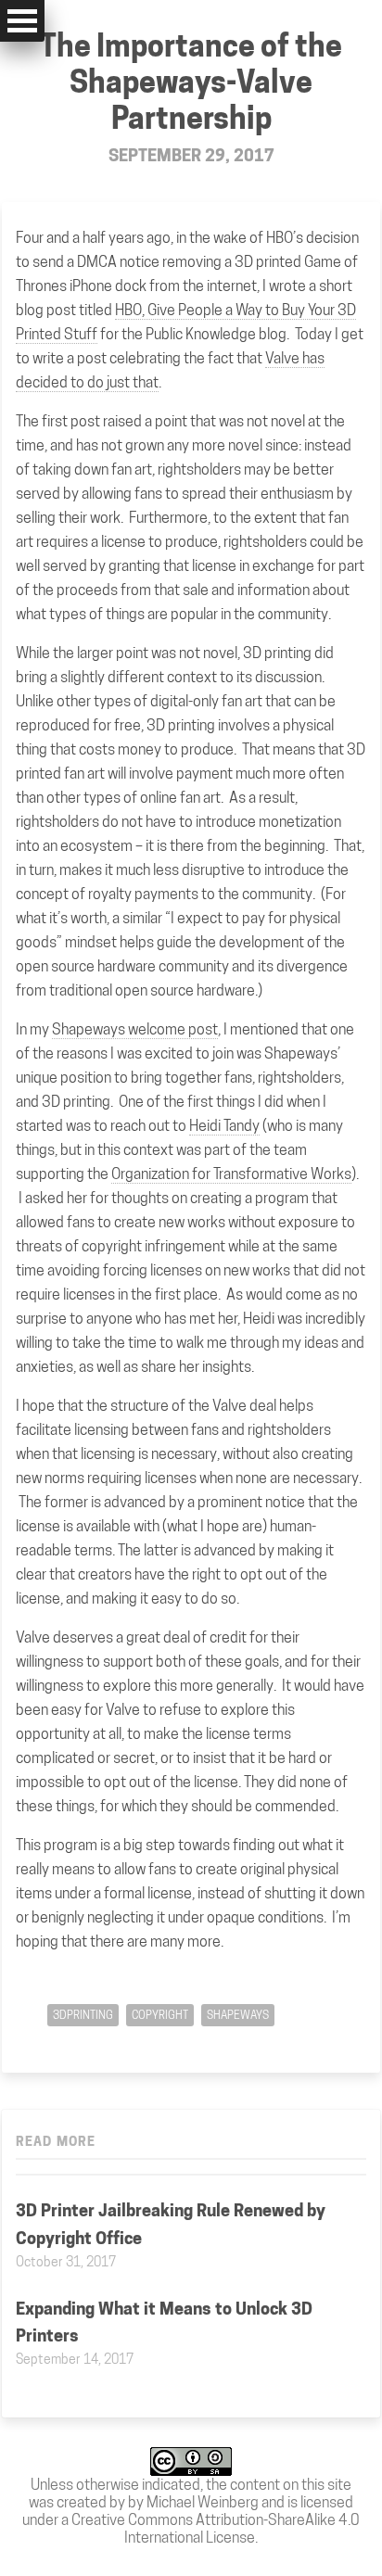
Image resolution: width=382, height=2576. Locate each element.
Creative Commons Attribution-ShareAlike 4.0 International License (216, 2529)
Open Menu (22, 21)
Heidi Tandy (224, 1126)
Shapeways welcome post (135, 1029)
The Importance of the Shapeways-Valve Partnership (191, 82)
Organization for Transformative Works (231, 1174)
